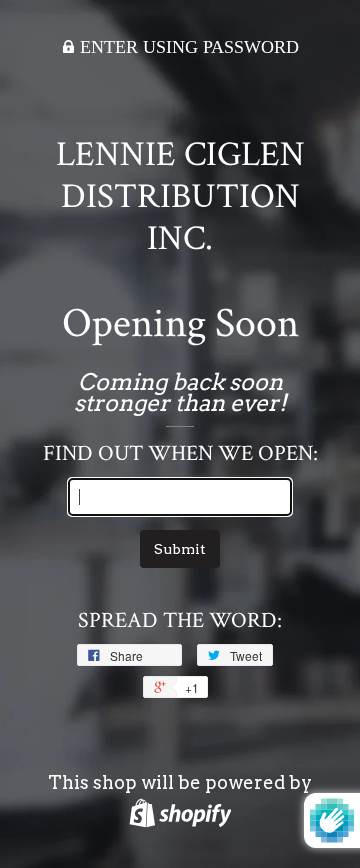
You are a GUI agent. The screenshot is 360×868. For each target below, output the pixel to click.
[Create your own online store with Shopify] (180, 812)
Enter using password (187, 47)
